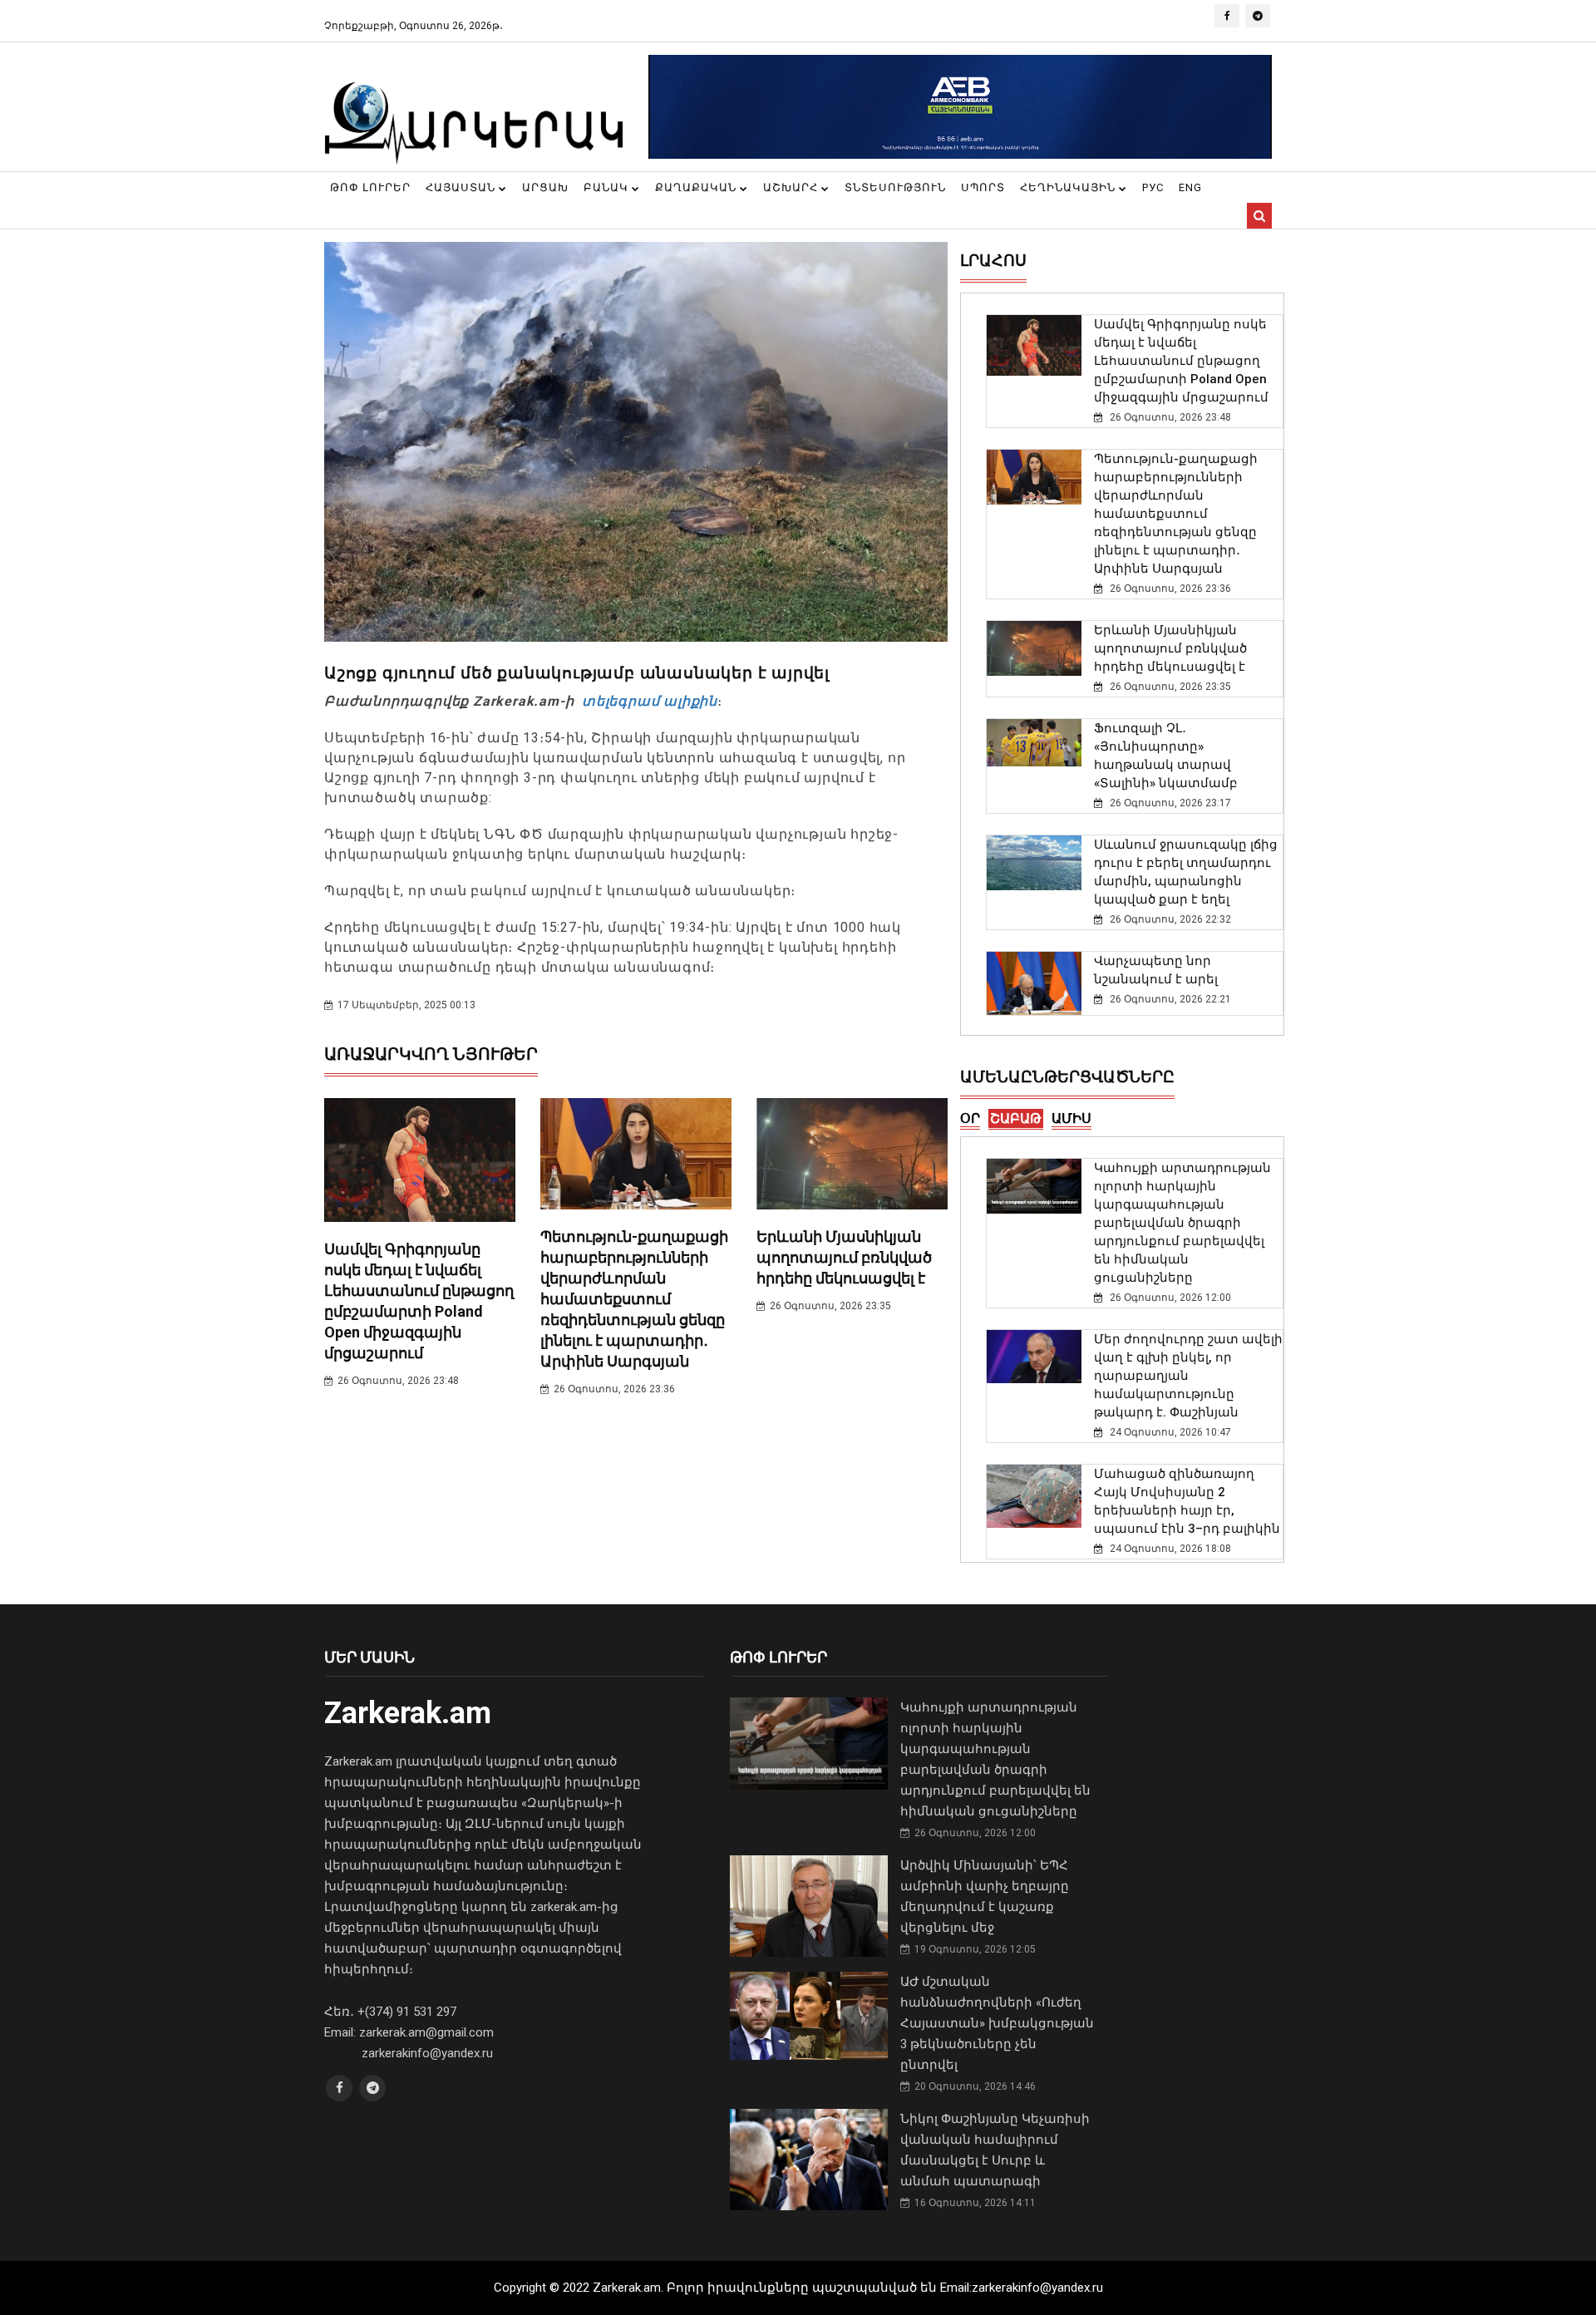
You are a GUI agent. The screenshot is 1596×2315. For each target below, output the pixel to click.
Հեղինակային (1069, 187)
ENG (1190, 187)
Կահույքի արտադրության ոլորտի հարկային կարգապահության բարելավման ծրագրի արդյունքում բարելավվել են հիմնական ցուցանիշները (1182, 1223)
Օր (970, 1118)
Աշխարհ (792, 187)
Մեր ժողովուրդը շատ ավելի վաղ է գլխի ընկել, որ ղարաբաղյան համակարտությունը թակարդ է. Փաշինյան (1188, 1376)
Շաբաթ (1016, 1118)
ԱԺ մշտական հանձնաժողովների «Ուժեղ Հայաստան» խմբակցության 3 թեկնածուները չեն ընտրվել (997, 2023)
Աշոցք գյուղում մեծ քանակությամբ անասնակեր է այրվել (577, 673)
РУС (1153, 187)
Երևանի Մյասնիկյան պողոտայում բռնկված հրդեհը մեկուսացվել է (844, 1257)
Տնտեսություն (895, 187)
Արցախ (545, 187)
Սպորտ (983, 187)
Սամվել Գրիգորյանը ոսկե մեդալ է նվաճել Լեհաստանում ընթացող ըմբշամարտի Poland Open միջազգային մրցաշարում (1181, 361)
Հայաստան (462, 187)
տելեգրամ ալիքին (648, 701)
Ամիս (1071, 1118)
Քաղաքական (697, 187)
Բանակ (608, 187)
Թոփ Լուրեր (370, 187)
